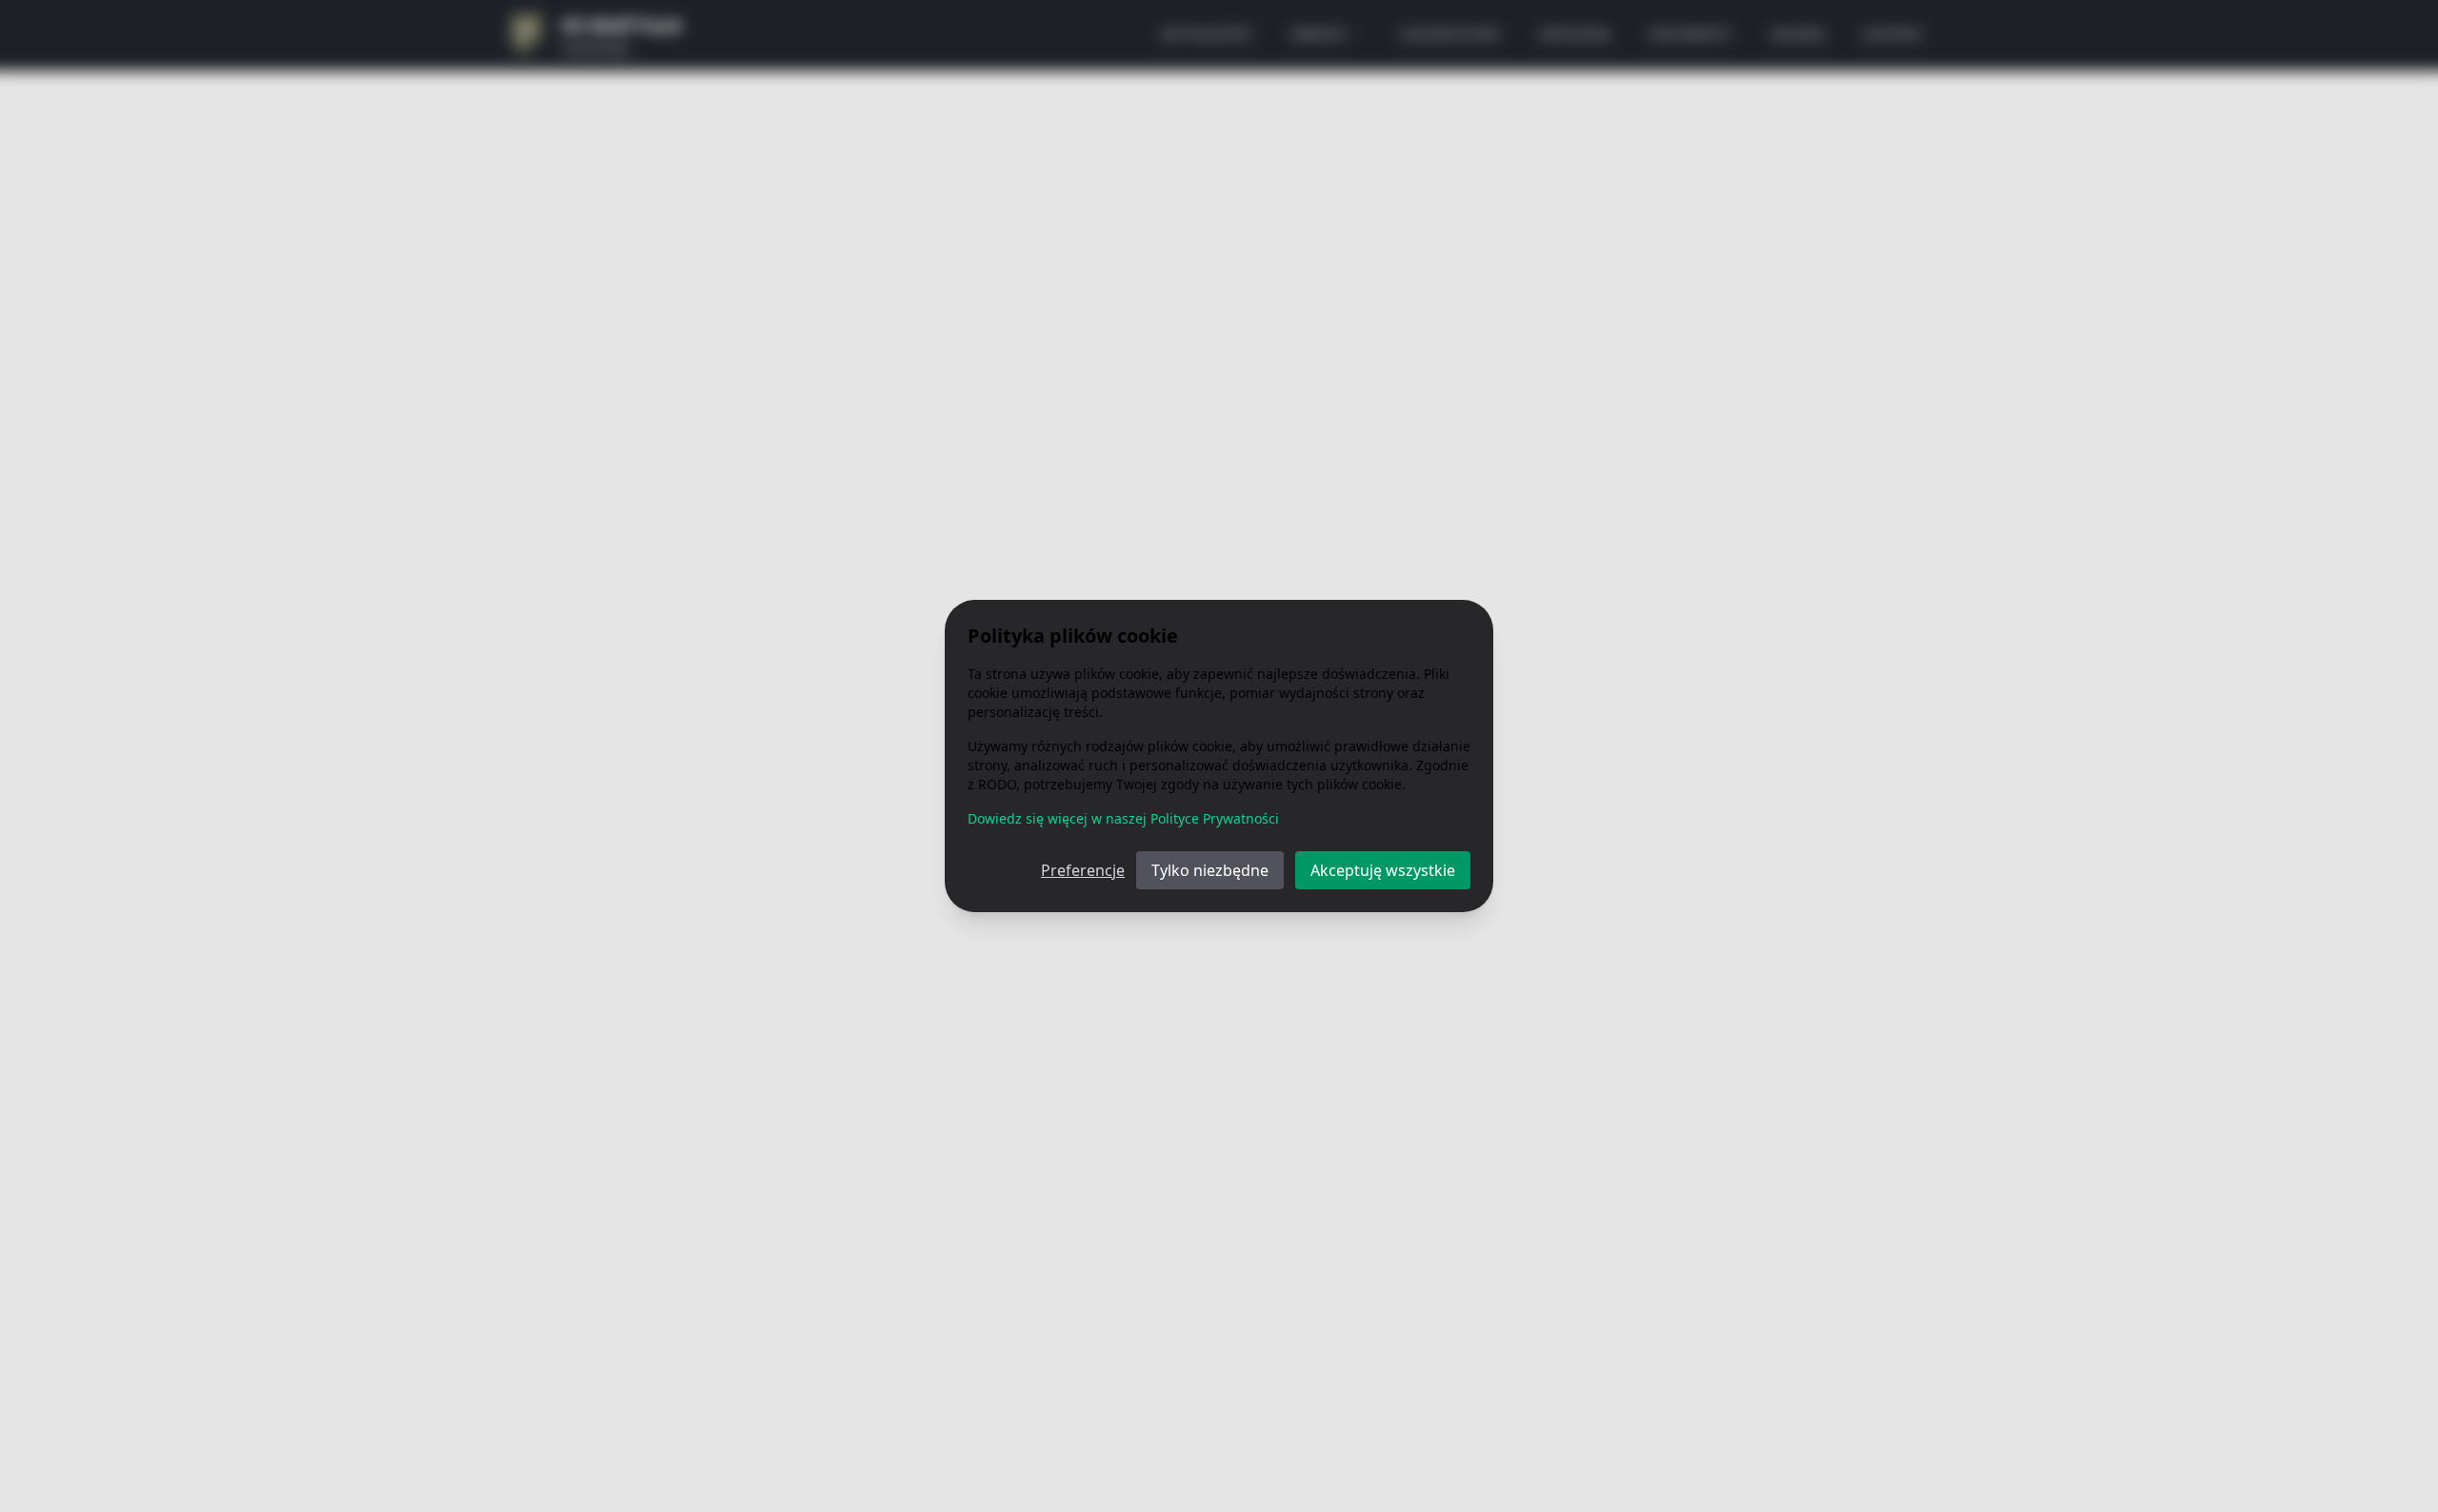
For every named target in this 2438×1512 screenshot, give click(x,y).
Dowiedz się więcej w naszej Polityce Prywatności (1123, 818)
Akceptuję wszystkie (1383, 870)
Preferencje (1083, 870)
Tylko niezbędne (1210, 870)
